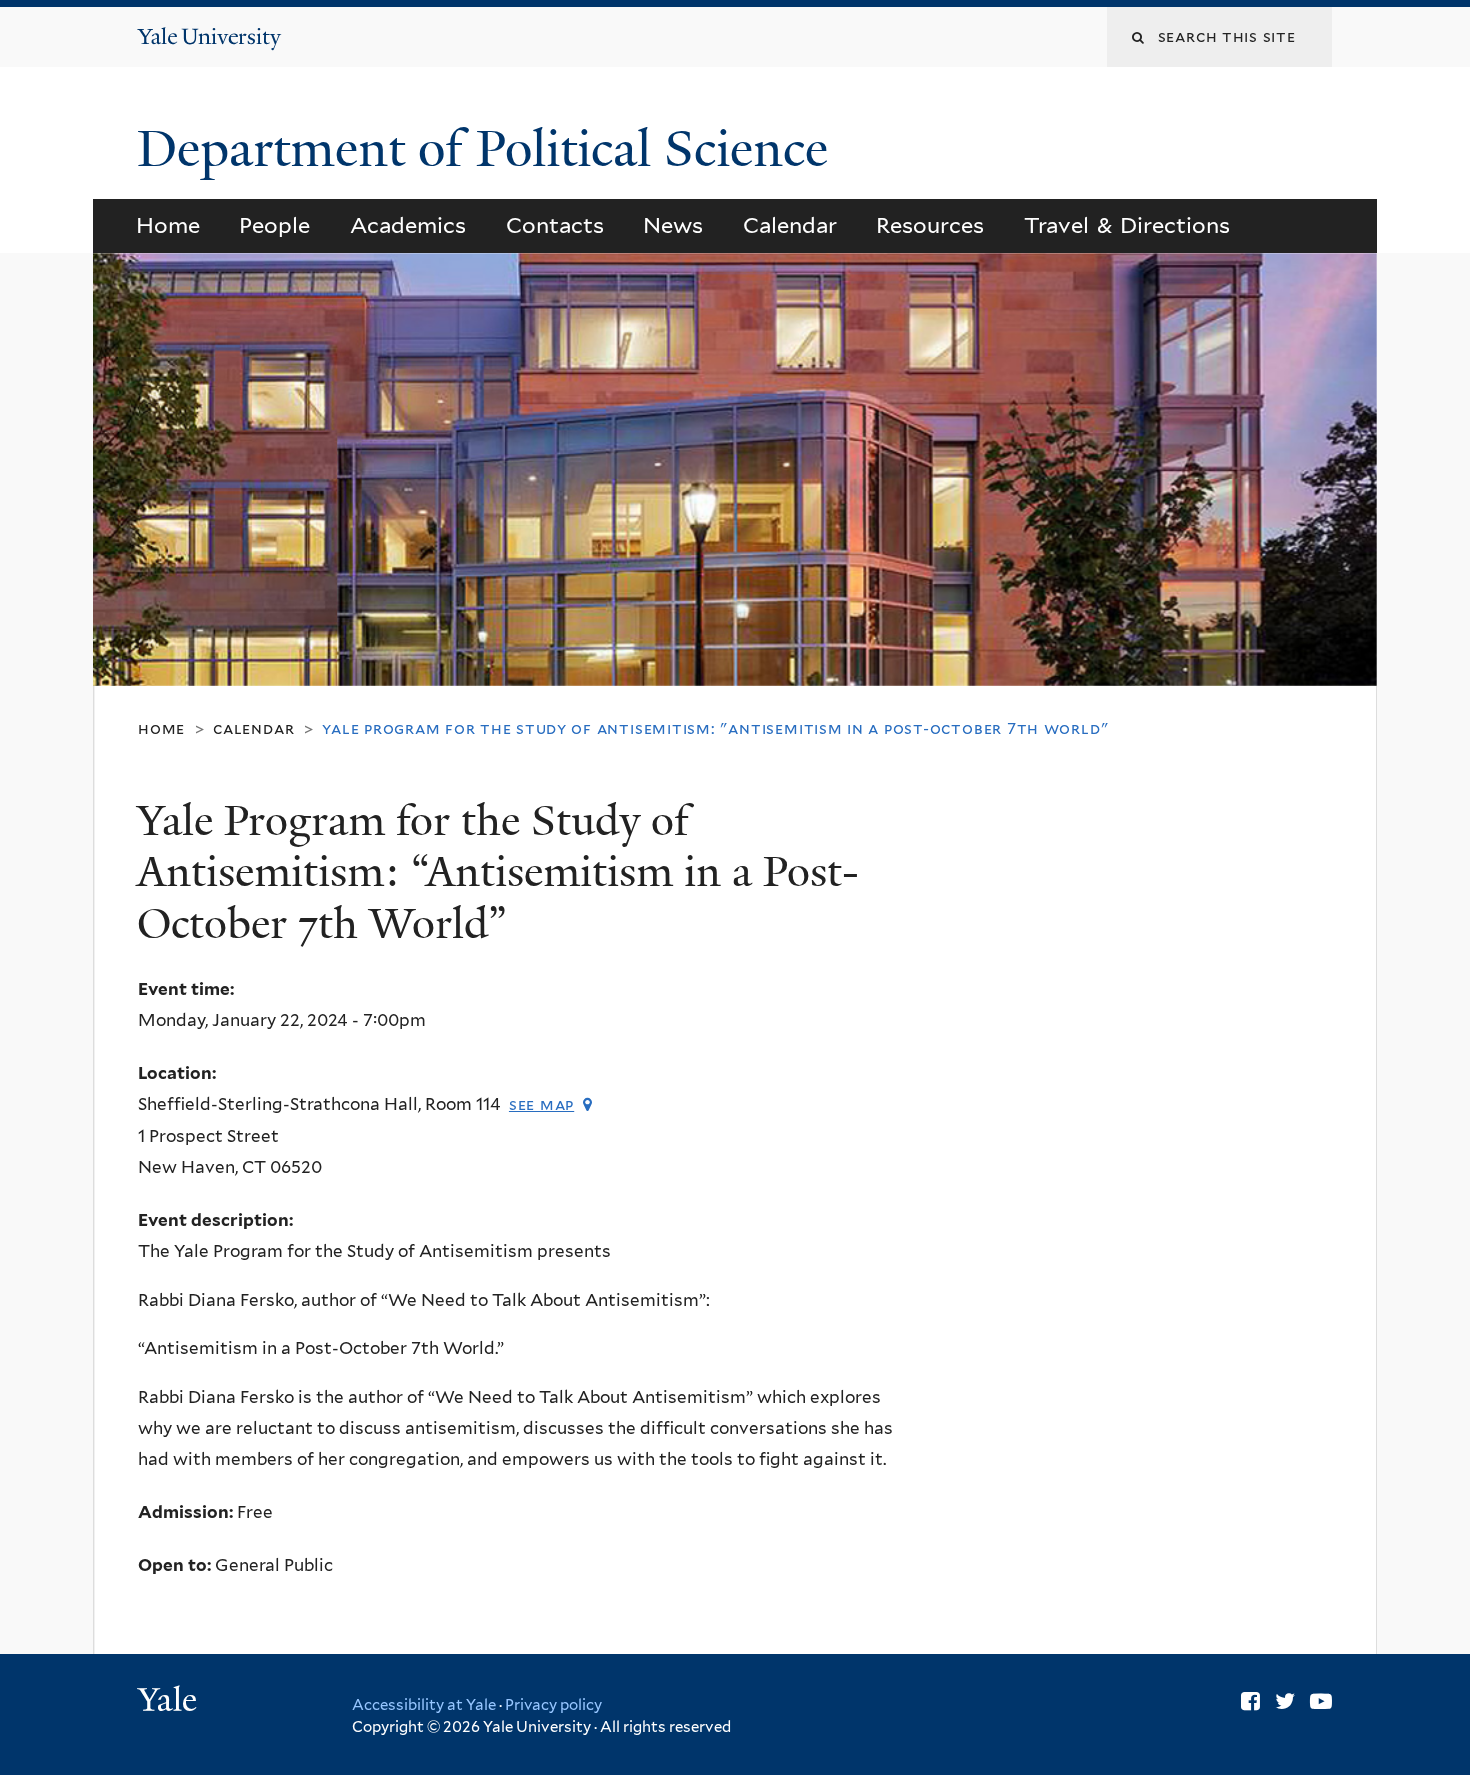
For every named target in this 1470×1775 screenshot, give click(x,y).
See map (541, 1104)
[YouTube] (1321, 1701)
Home (168, 225)
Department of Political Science (489, 149)
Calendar (790, 225)
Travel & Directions (1127, 225)
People (274, 225)
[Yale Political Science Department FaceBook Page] (1250, 1701)
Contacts (555, 225)
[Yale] (170, 1702)
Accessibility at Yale (424, 1705)
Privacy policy (553, 1705)
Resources (930, 225)
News (673, 225)
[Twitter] (1285, 1701)
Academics (408, 225)
